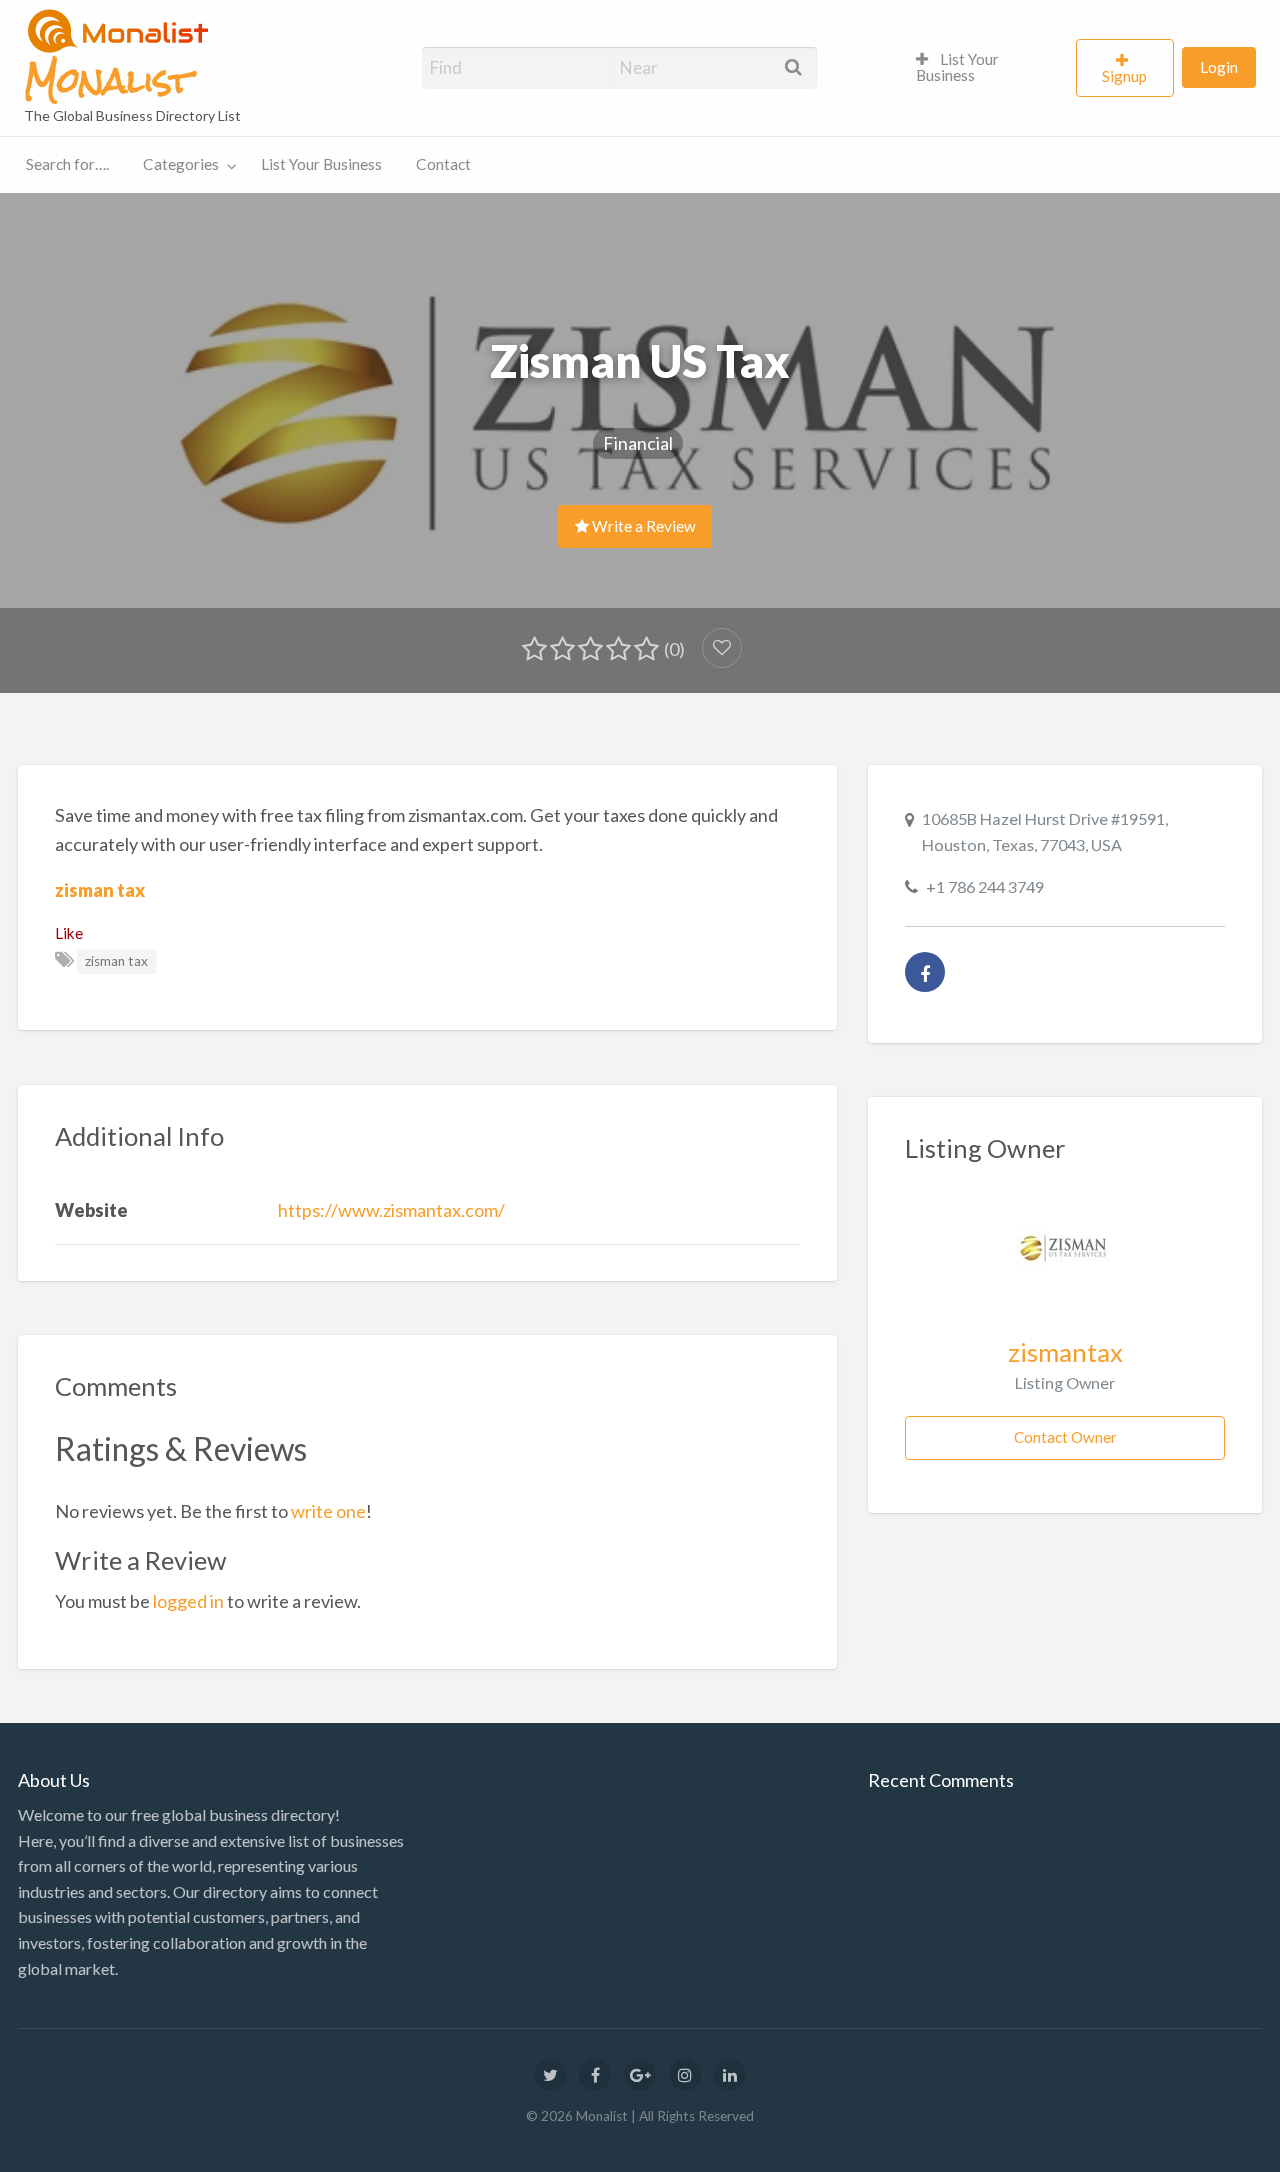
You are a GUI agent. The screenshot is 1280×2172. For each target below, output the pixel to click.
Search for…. (67, 164)
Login (1219, 67)
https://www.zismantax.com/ (391, 1210)
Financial (638, 443)
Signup (1124, 76)
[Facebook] (925, 972)
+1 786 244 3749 (985, 886)
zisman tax (100, 890)
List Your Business (957, 67)
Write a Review (642, 526)
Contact (443, 164)
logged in (188, 1601)
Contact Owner (1065, 1437)
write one (328, 1511)
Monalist (108, 81)
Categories (181, 164)
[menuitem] (987, 68)
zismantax (1065, 1352)
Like (69, 933)
